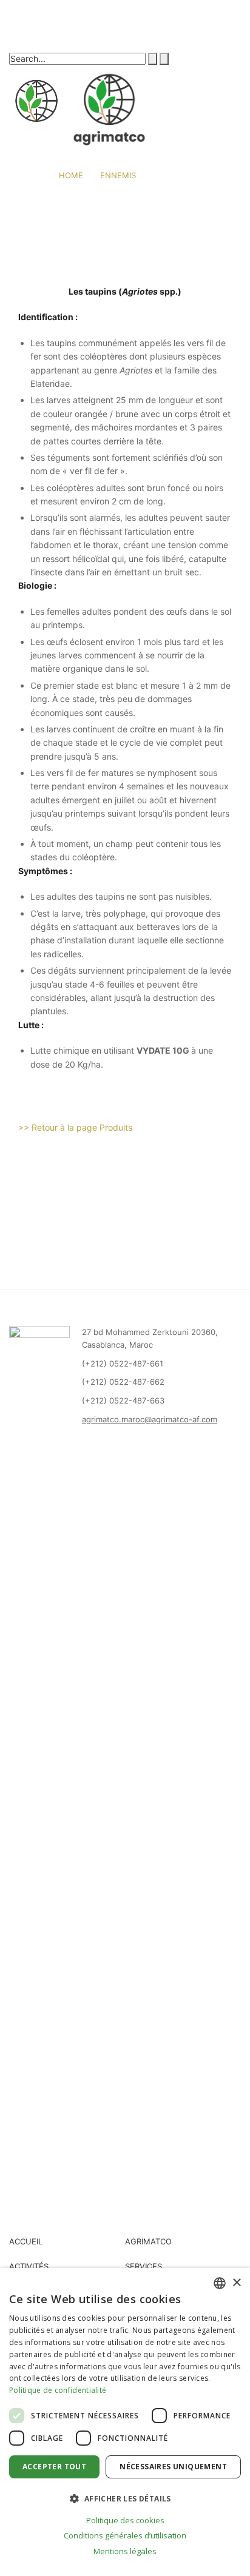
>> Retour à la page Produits (75, 1127)
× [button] (236, 2283)
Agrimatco (148, 2241)
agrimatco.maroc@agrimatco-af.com (150, 1419)
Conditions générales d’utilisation (125, 2535)
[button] (125, 2498)
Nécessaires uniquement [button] (173, 2467)
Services (144, 2266)
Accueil (26, 2241)
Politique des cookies (125, 2520)
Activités (29, 2266)
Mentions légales (125, 2551)
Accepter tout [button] (54, 2467)
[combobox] (220, 2283)
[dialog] (125, 2422)
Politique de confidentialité (58, 2390)
